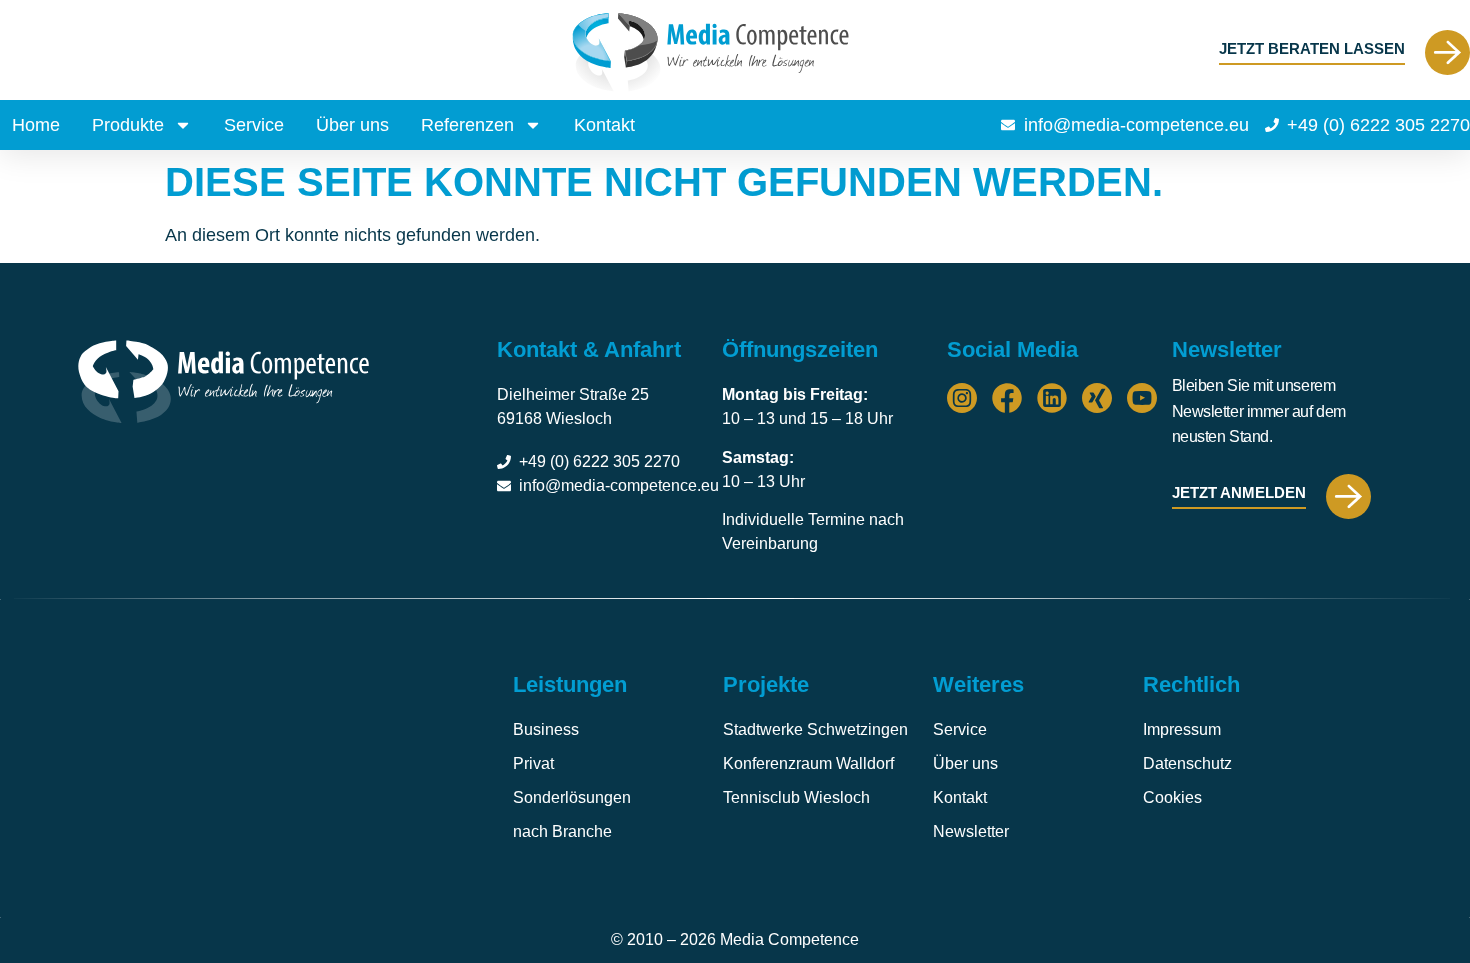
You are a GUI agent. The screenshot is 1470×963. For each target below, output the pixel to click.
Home (36, 125)
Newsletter (971, 831)
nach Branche (562, 831)
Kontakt (604, 125)
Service (254, 125)
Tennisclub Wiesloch (796, 797)
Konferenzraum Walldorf (808, 763)
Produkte (128, 125)
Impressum (1182, 729)
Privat (533, 763)
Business (546, 729)
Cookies (1172, 797)
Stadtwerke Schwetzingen (815, 729)
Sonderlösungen (572, 797)
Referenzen (467, 125)
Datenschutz (1187, 763)
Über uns (352, 125)
